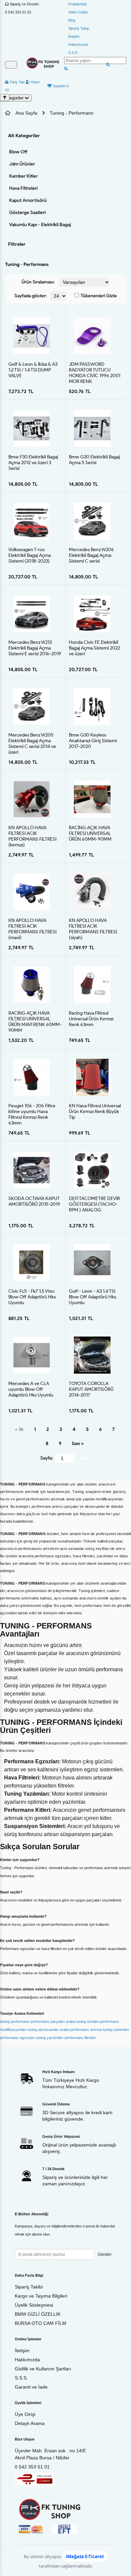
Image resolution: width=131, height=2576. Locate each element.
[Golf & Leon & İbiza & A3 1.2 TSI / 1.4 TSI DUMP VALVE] (32, 336)
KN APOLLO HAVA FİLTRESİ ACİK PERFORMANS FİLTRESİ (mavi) (32, 926)
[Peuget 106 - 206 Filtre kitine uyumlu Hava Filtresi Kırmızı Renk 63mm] (32, 1077)
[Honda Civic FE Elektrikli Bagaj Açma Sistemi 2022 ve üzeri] (92, 614)
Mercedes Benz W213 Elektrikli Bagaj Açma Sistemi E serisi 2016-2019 (35, 648)
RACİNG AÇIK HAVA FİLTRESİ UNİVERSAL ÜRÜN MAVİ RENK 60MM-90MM (35, 1019)
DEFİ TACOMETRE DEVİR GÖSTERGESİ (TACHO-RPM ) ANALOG (94, 1204)
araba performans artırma (81, 2030)
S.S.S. (21, 2378)
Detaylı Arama (30, 2423)
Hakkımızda (78, 44)
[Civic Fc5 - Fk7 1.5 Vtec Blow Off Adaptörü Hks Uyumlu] (32, 1263)
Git (83, 1458)
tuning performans (15, 2021)
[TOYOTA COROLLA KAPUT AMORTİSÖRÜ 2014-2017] (92, 1355)
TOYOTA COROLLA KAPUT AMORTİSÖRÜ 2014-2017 (91, 1389)
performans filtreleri (80, 2038)
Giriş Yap (17, 82)
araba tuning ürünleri (82, 2021)
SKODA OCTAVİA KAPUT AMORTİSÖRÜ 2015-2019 (34, 1201)
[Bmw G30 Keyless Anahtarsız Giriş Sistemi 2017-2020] (92, 706)
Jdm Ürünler (22, 164)
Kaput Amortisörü (28, 200)
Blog (72, 20)
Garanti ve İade (31, 2387)
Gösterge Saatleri (27, 213)
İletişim (74, 36)
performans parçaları (48, 2021)
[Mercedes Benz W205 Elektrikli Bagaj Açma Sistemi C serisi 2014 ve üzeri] (32, 707)
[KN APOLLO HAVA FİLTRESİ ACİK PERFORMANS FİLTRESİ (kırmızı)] (32, 799)
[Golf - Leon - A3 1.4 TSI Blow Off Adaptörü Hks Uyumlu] (92, 1263)
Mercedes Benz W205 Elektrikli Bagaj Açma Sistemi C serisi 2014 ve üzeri (32, 741)
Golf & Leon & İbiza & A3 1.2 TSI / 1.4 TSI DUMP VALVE (33, 370)
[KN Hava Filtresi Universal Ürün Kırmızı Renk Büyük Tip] (92, 1077)
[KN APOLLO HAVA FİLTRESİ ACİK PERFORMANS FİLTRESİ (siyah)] (92, 892)
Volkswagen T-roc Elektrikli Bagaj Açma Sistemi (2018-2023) (30, 555)
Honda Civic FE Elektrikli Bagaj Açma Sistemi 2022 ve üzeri (94, 648)
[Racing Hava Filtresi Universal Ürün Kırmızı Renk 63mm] (92, 984)
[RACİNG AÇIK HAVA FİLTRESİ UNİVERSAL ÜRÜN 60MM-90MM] (92, 799)
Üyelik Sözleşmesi (34, 2305)
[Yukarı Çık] (5, 98)
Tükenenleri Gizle (98, 296)
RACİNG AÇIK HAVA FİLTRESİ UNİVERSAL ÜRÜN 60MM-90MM (90, 833)
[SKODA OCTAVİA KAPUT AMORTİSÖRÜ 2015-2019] (32, 1170)
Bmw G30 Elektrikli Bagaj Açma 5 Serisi (94, 460)
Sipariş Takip (79, 28)
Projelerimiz (78, 4)
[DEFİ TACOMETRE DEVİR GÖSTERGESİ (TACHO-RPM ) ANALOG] (92, 1170)
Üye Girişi (25, 2414)
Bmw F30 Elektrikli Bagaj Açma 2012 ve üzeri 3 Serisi (33, 462)
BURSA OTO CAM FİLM (40, 2323)
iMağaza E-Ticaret (85, 2556)
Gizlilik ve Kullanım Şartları (43, 2369)
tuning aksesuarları (43, 2030)
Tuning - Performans (72, 113)
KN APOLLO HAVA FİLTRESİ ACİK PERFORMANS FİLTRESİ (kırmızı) (32, 833)
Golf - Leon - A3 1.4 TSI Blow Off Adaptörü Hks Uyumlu (93, 1297)
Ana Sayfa (26, 113)
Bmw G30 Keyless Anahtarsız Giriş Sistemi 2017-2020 (93, 741)
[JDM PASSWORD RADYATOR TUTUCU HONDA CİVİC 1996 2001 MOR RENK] (92, 336)
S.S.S (73, 53)
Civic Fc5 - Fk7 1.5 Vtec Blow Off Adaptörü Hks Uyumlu (32, 1297)
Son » (78, 1444)
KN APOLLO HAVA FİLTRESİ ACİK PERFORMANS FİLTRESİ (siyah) (93, 926)
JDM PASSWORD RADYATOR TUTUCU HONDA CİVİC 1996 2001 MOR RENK (95, 370)
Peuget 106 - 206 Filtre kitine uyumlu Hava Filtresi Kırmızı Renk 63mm (32, 1111)
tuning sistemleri (116, 2030)
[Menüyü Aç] (11, 65)
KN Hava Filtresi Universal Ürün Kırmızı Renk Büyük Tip (95, 1111)
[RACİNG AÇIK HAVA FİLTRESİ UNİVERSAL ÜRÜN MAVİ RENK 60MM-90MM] (32, 985)
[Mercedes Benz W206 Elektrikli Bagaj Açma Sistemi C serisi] (92, 521)
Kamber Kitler (23, 176)
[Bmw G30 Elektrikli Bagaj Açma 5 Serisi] (92, 428)
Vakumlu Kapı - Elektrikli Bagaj (40, 225)
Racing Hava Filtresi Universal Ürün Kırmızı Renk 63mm (91, 1019)
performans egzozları (17, 2038)
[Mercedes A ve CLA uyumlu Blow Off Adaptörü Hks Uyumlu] (32, 1355)
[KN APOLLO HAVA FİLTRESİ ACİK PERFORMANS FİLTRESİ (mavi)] (32, 892)
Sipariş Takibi (29, 2287)
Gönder (105, 2254)
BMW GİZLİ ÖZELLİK (38, 2314)
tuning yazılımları (50, 2038)
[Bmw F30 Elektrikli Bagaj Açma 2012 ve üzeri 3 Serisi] (32, 428)
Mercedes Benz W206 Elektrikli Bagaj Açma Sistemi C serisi (91, 555)
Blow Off (18, 152)
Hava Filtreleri (23, 188)
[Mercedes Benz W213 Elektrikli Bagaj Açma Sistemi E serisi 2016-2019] (32, 614)
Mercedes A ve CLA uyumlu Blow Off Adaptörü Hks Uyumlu (31, 1389)
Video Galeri (78, 12)
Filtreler (17, 244)
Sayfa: (47, 1458)
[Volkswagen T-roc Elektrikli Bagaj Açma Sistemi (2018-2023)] (32, 521)
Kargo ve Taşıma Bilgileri (41, 2296)
